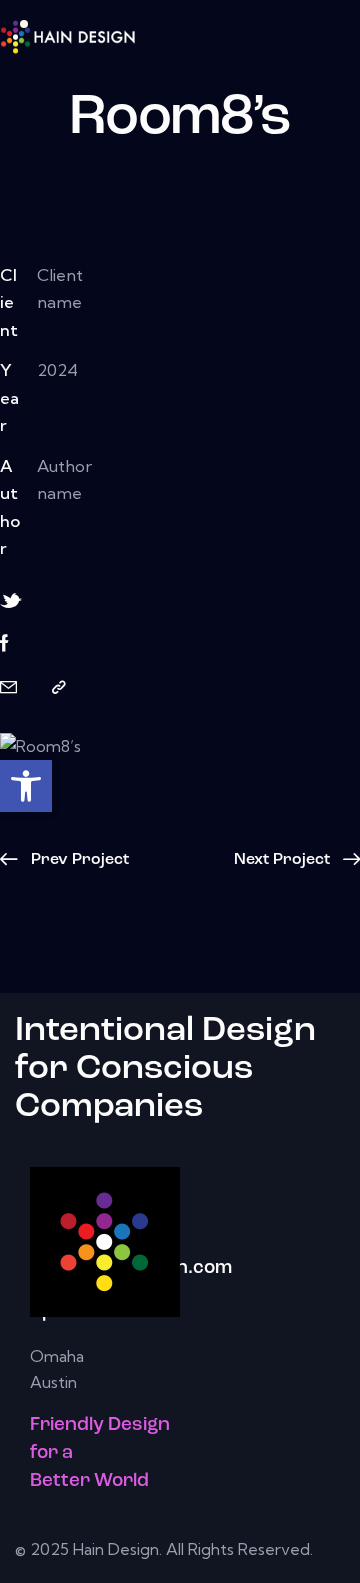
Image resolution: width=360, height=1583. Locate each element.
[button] (26, 786)
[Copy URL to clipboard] (59, 687)
